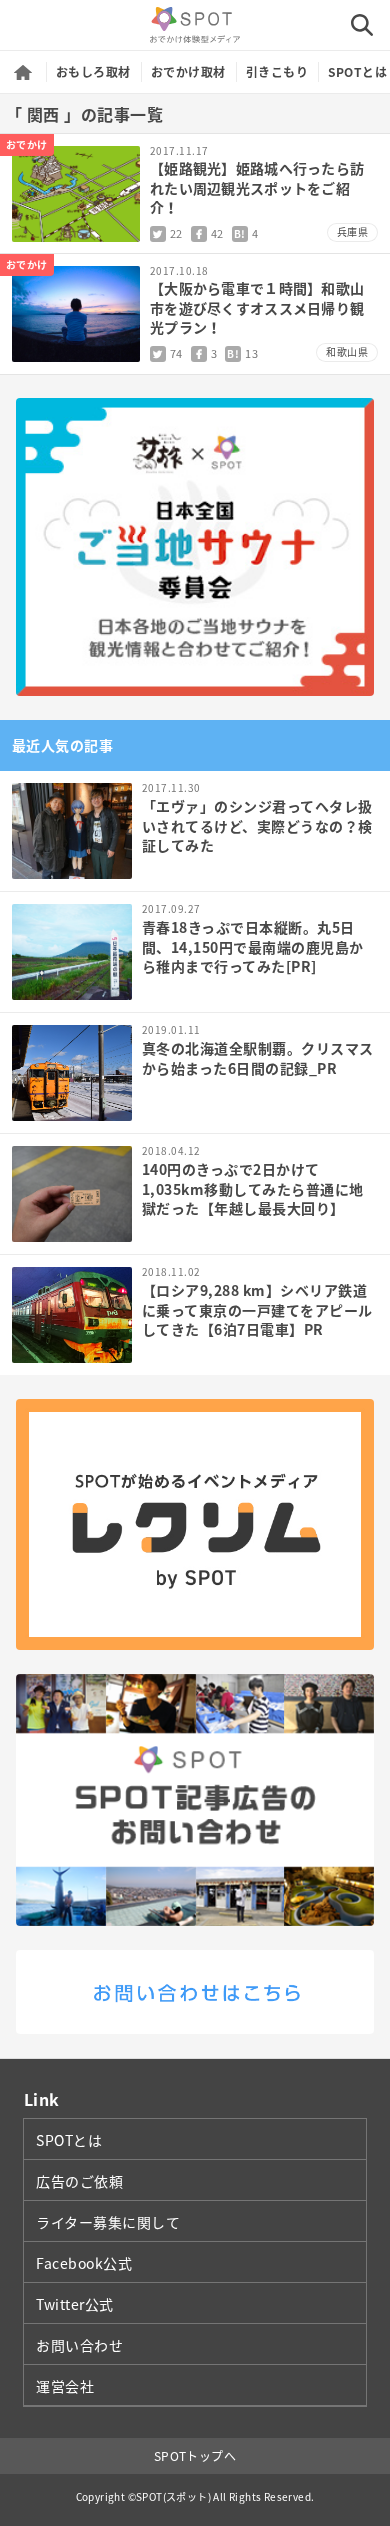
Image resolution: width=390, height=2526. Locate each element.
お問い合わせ (79, 2345)
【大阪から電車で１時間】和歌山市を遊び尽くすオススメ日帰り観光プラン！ (257, 307)
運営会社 (65, 2386)
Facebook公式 (84, 2263)
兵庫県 (352, 231)
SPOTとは (357, 72)
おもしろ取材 (93, 72)
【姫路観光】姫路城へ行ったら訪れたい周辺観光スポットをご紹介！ (257, 187)
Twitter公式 (75, 2304)
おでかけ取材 (188, 72)
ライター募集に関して (108, 2222)
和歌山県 (347, 351)
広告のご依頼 (79, 2181)
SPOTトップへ (195, 2456)
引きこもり (277, 72)
